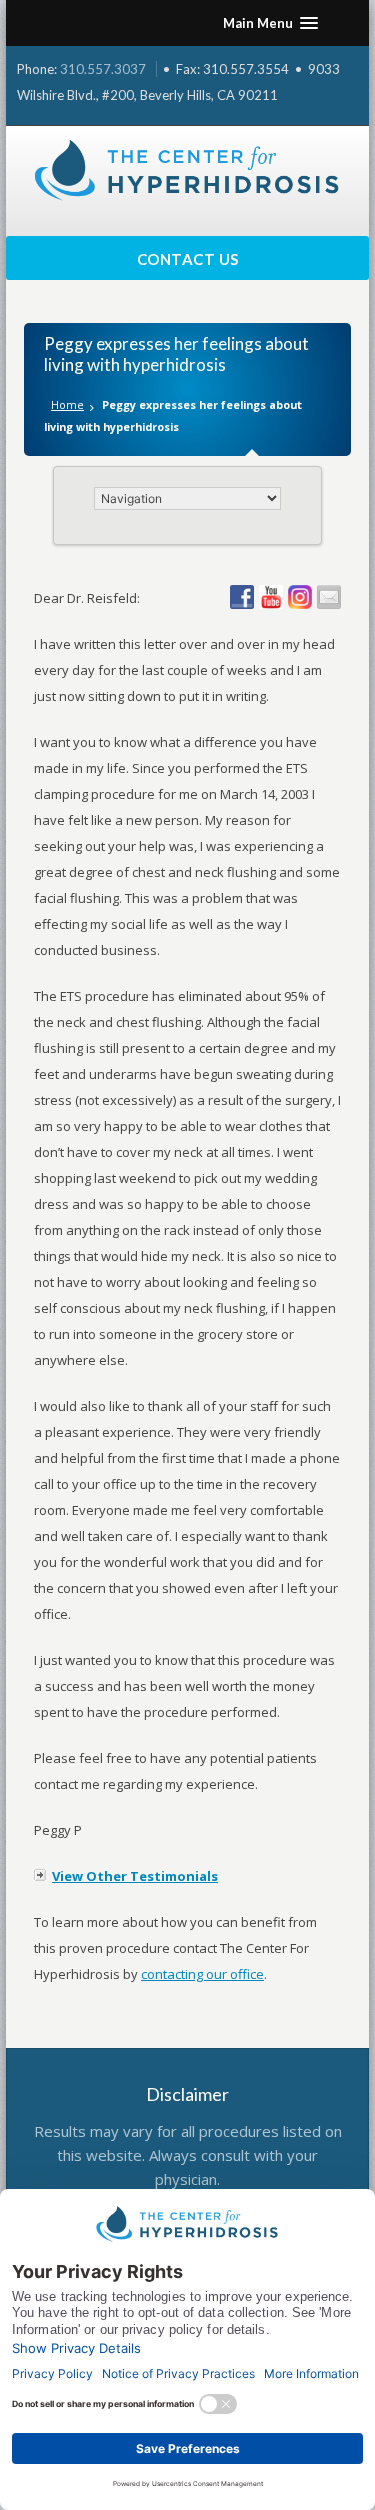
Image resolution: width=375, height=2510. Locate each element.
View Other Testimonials (135, 1876)
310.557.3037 (103, 69)
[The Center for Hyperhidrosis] (188, 171)
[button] (270, 23)
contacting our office (202, 1974)
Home (67, 404)
